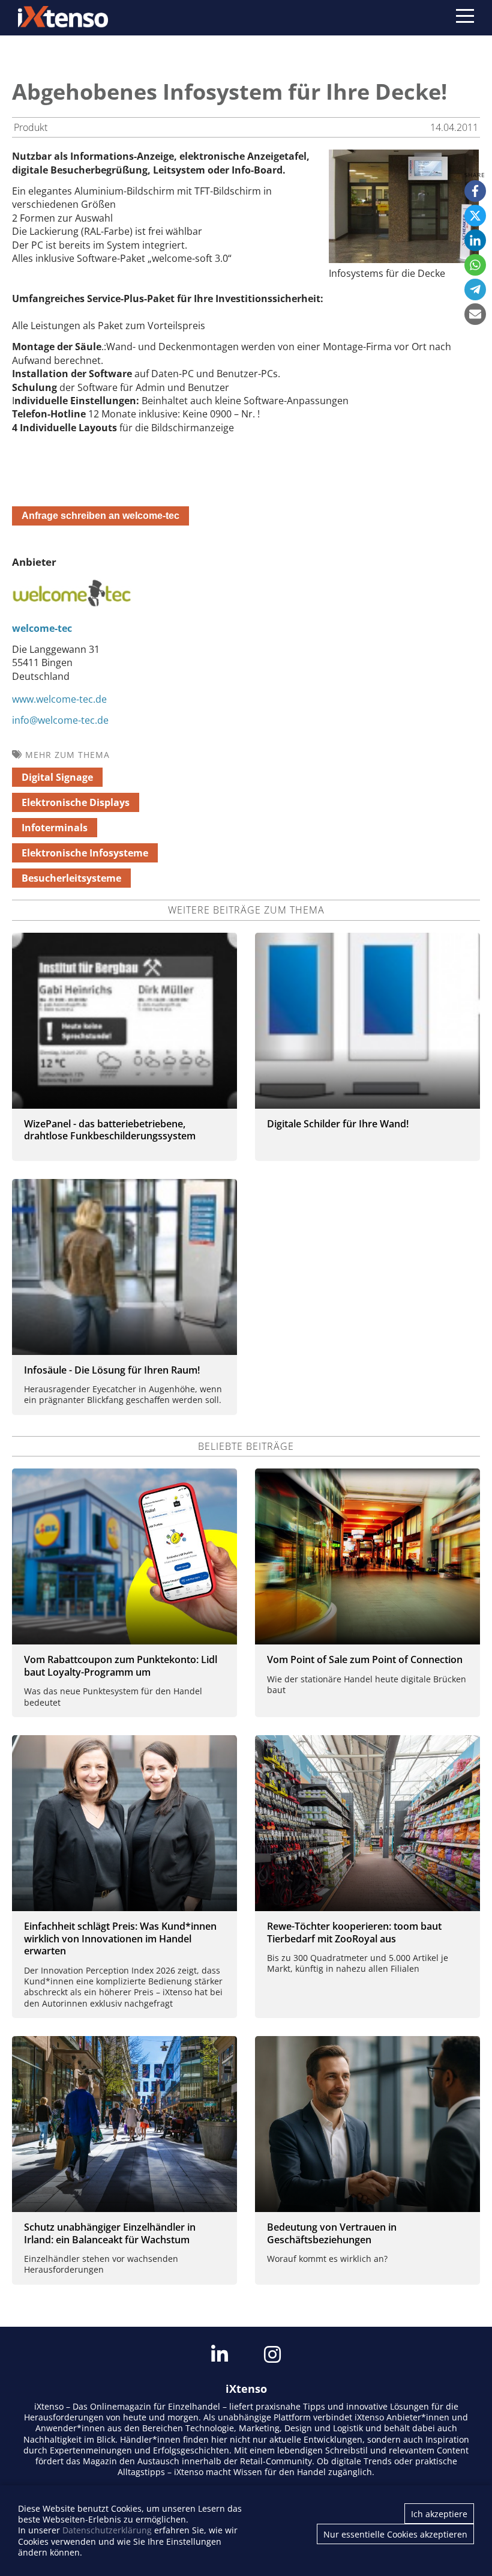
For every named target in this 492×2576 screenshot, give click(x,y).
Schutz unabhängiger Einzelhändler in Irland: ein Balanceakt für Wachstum (110, 2233)
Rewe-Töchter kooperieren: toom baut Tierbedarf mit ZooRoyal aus (354, 1932)
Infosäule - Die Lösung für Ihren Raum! (112, 1370)
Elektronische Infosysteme (85, 853)
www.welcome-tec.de (59, 699)
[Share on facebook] (475, 191)
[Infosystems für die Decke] (404, 259)
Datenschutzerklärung (107, 2530)
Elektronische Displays (76, 802)
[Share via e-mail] (475, 314)
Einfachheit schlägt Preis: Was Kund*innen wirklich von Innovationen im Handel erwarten (120, 1939)
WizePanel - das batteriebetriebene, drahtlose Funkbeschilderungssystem (110, 1130)
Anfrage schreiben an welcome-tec (100, 516)
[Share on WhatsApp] (475, 265)
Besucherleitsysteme (71, 878)
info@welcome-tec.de (60, 720)
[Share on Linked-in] (475, 240)
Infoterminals (55, 828)
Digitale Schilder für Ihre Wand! (338, 1124)
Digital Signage (57, 777)
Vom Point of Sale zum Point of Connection (365, 1659)
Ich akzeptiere (439, 2514)
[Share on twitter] (475, 216)
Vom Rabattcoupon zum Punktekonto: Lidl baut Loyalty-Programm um (121, 1666)
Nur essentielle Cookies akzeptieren (395, 2534)
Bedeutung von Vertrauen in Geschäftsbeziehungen (332, 2233)
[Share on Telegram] (475, 289)
